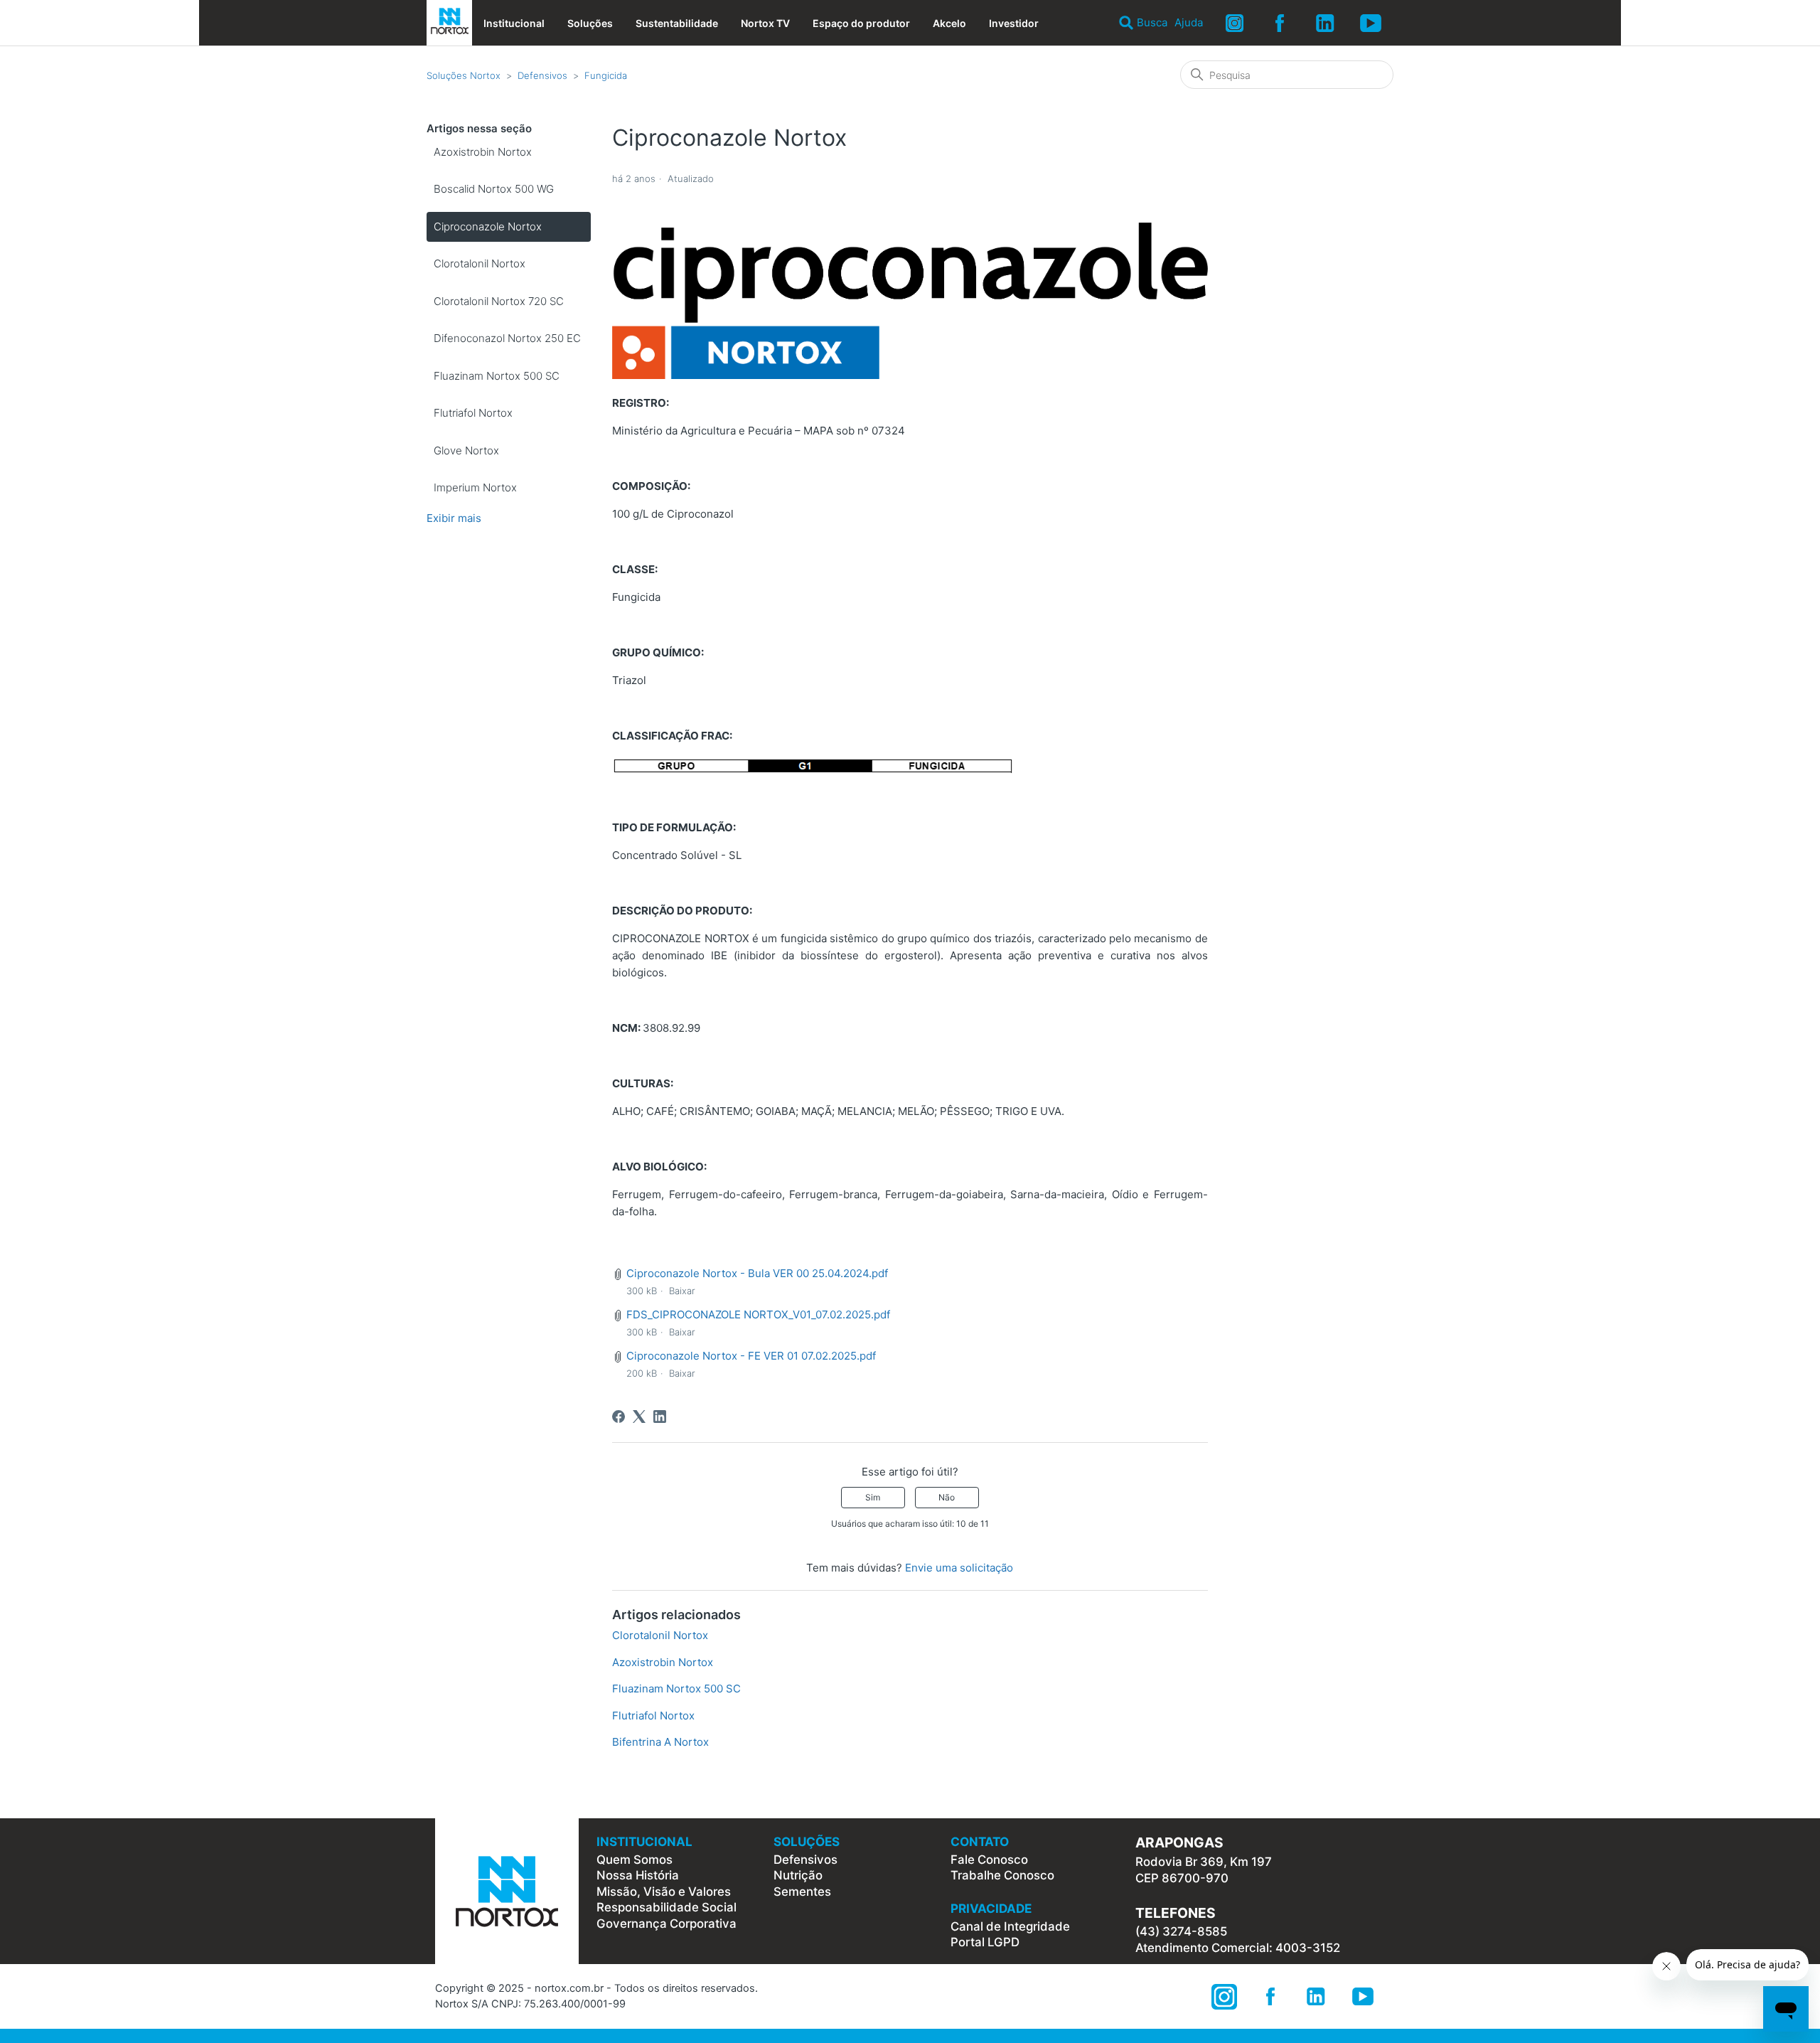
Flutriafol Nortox (473, 413)
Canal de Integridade (1010, 1926)
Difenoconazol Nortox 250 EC (507, 338)
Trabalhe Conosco (1002, 1875)
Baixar (682, 1291)
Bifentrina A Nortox (660, 1742)
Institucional (514, 23)
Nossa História (638, 1875)
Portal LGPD (985, 1942)
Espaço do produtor (861, 23)
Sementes (802, 1892)
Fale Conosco (989, 1860)
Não (947, 1497)
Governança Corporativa (667, 1924)
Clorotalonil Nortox (480, 263)
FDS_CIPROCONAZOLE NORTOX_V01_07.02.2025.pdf (758, 1314)
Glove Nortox (466, 450)
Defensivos (542, 75)
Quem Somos (635, 1860)
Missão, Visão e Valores (664, 1892)
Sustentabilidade (677, 23)
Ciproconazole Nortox (488, 226)
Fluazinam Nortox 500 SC (497, 376)
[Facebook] (619, 1417)
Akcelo (949, 23)
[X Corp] (639, 1417)
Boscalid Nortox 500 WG (494, 189)
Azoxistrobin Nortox (483, 152)
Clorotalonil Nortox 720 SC (499, 301)
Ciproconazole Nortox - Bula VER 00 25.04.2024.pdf (757, 1273)
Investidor (1014, 23)
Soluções (590, 23)
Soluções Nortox (464, 75)
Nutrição (798, 1875)
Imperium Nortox (475, 487)
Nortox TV (765, 23)
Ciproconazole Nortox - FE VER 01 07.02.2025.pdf (751, 1356)
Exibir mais (454, 518)
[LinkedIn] (660, 1417)
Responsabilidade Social (667, 1907)
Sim (873, 1497)
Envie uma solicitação (959, 1568)
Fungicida (606, 75)
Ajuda (1189, 22)
